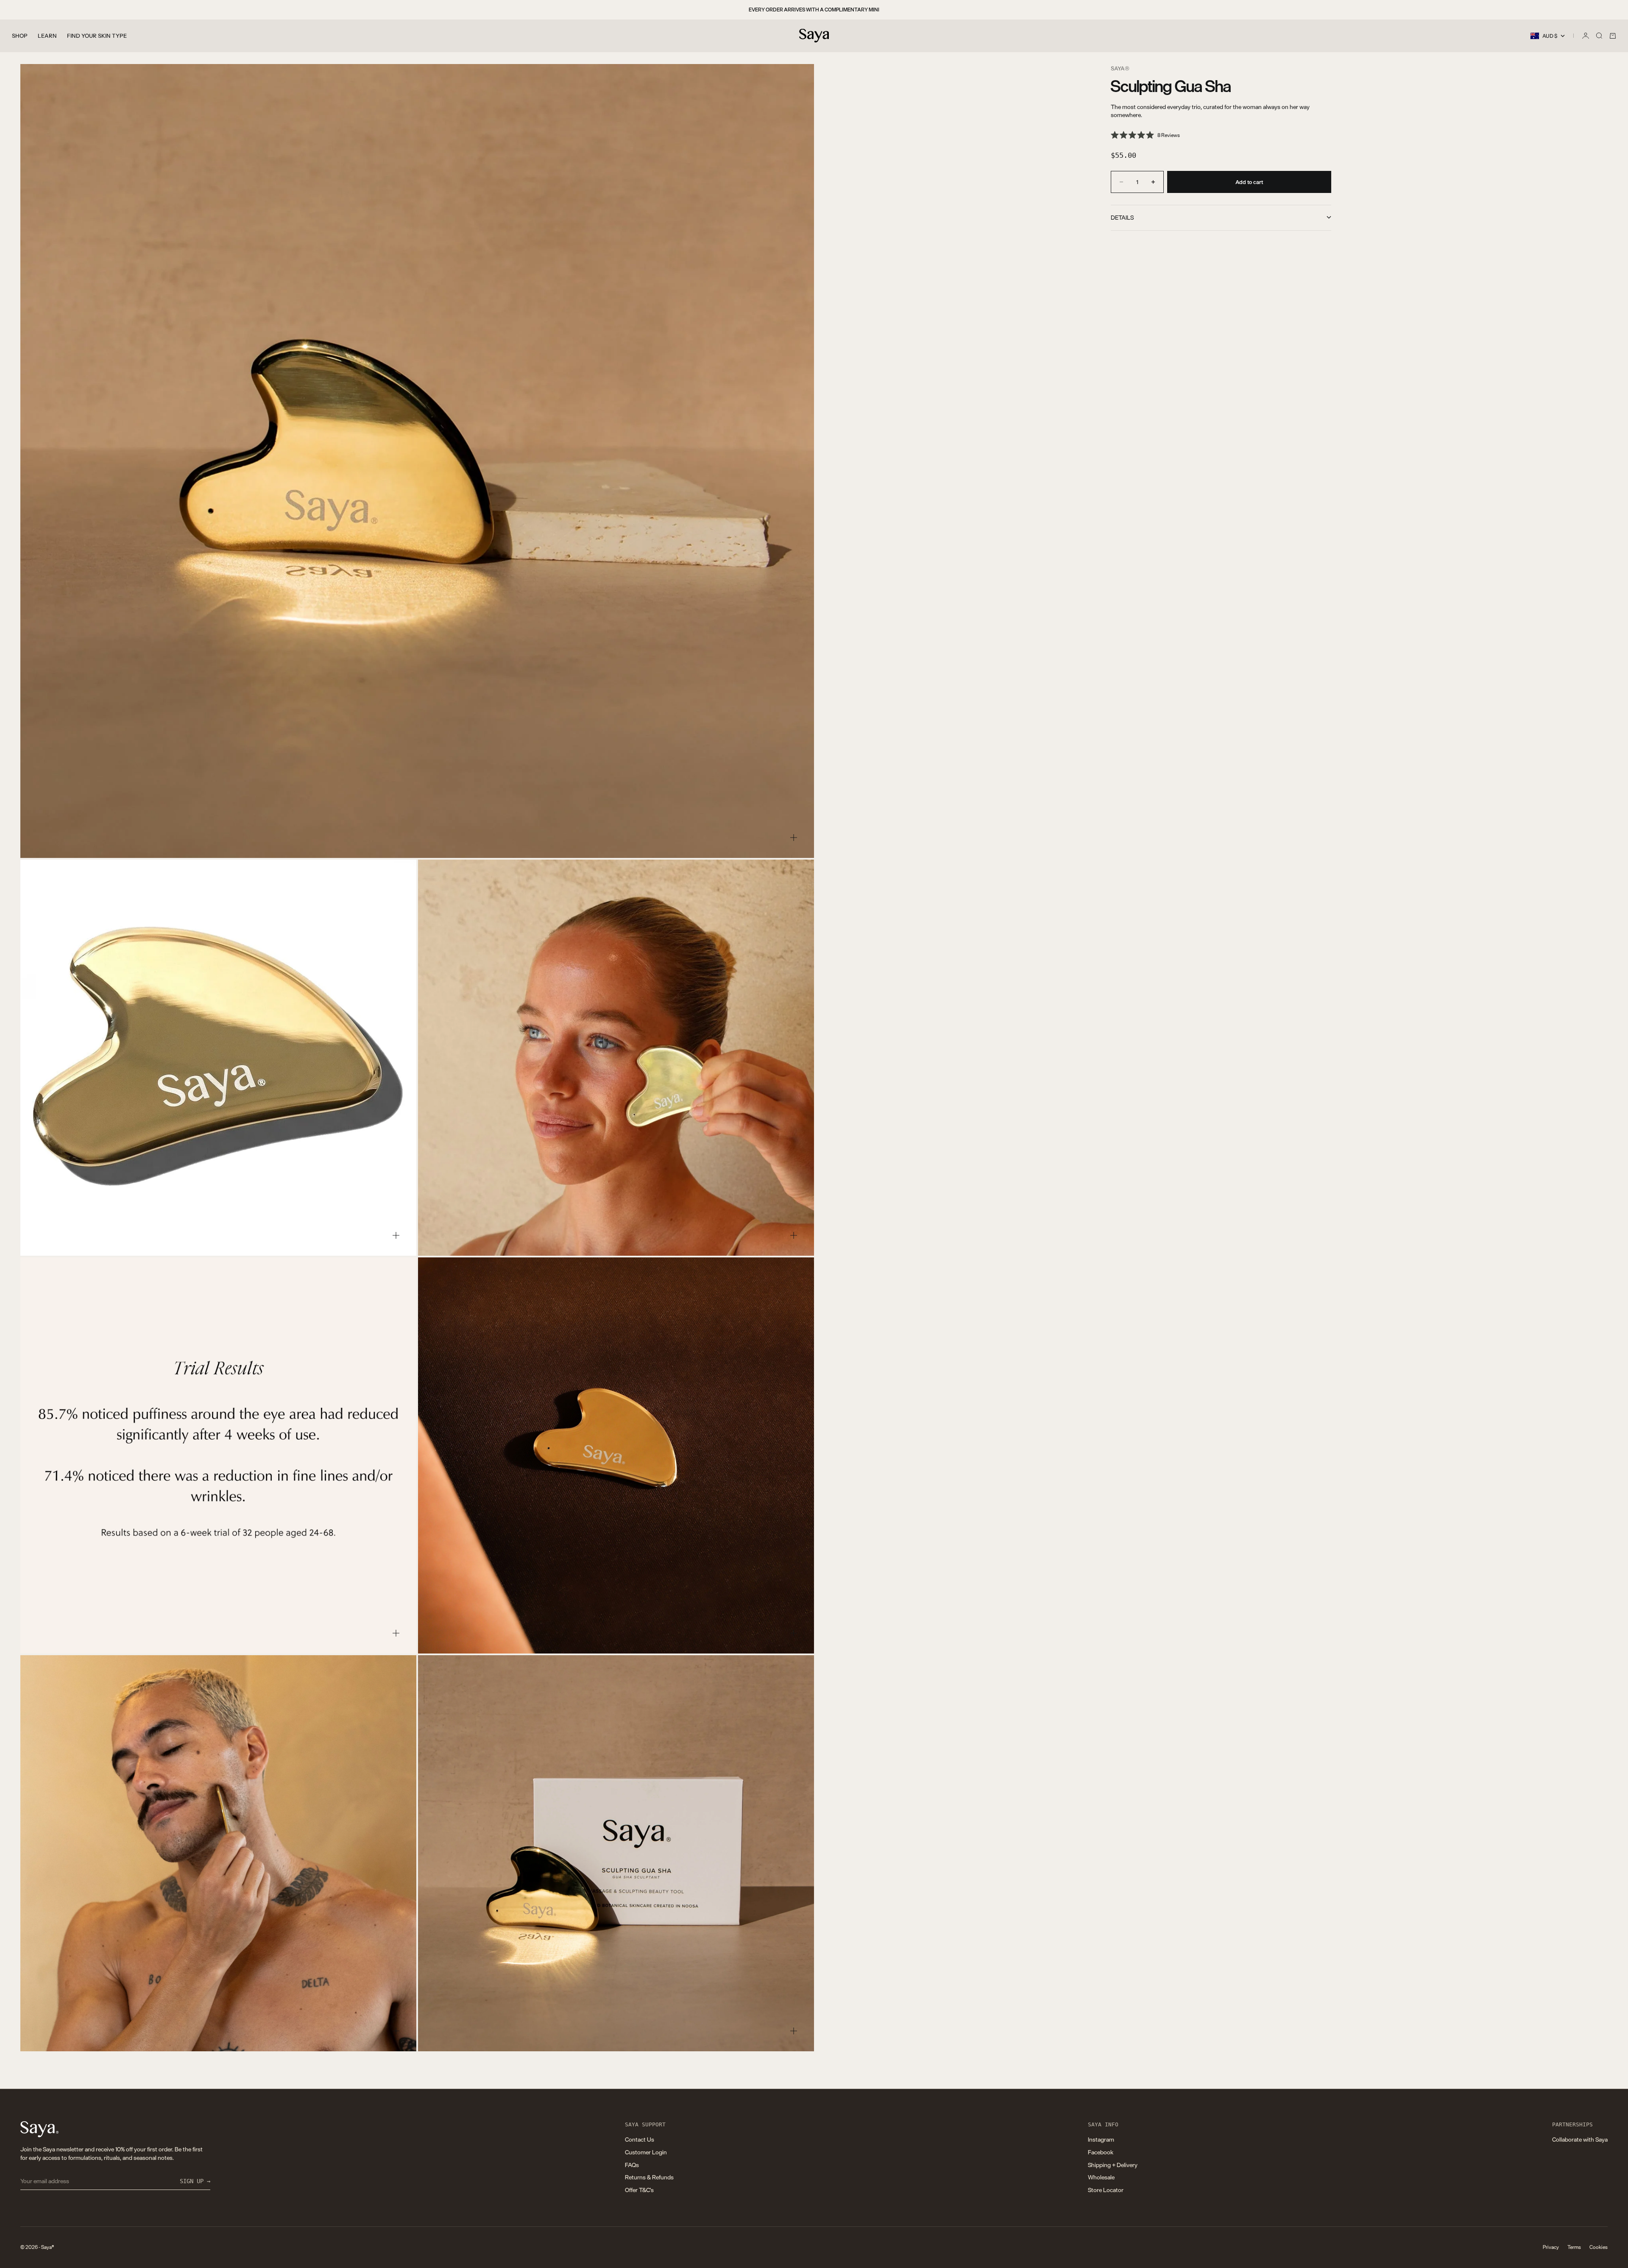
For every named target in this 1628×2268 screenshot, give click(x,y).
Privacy (1551, 2247)
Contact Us (640, 2139)
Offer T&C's (639, 2190)
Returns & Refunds (649, 2177)
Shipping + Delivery (1113, 2165)
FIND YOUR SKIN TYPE (97, 36)
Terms (1574, 2247)
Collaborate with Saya (1580, 2139)
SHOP (20, 36)
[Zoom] (794, 838)
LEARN (47, 36)
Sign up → (195, 2181)
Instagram (1101, 2139)
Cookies (1599, 2247)
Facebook (1101, 2152)
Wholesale (1101, 2177)
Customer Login (646, 2152)
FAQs (632, 2165)
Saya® (1120, 68)
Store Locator (1106, 2190)
